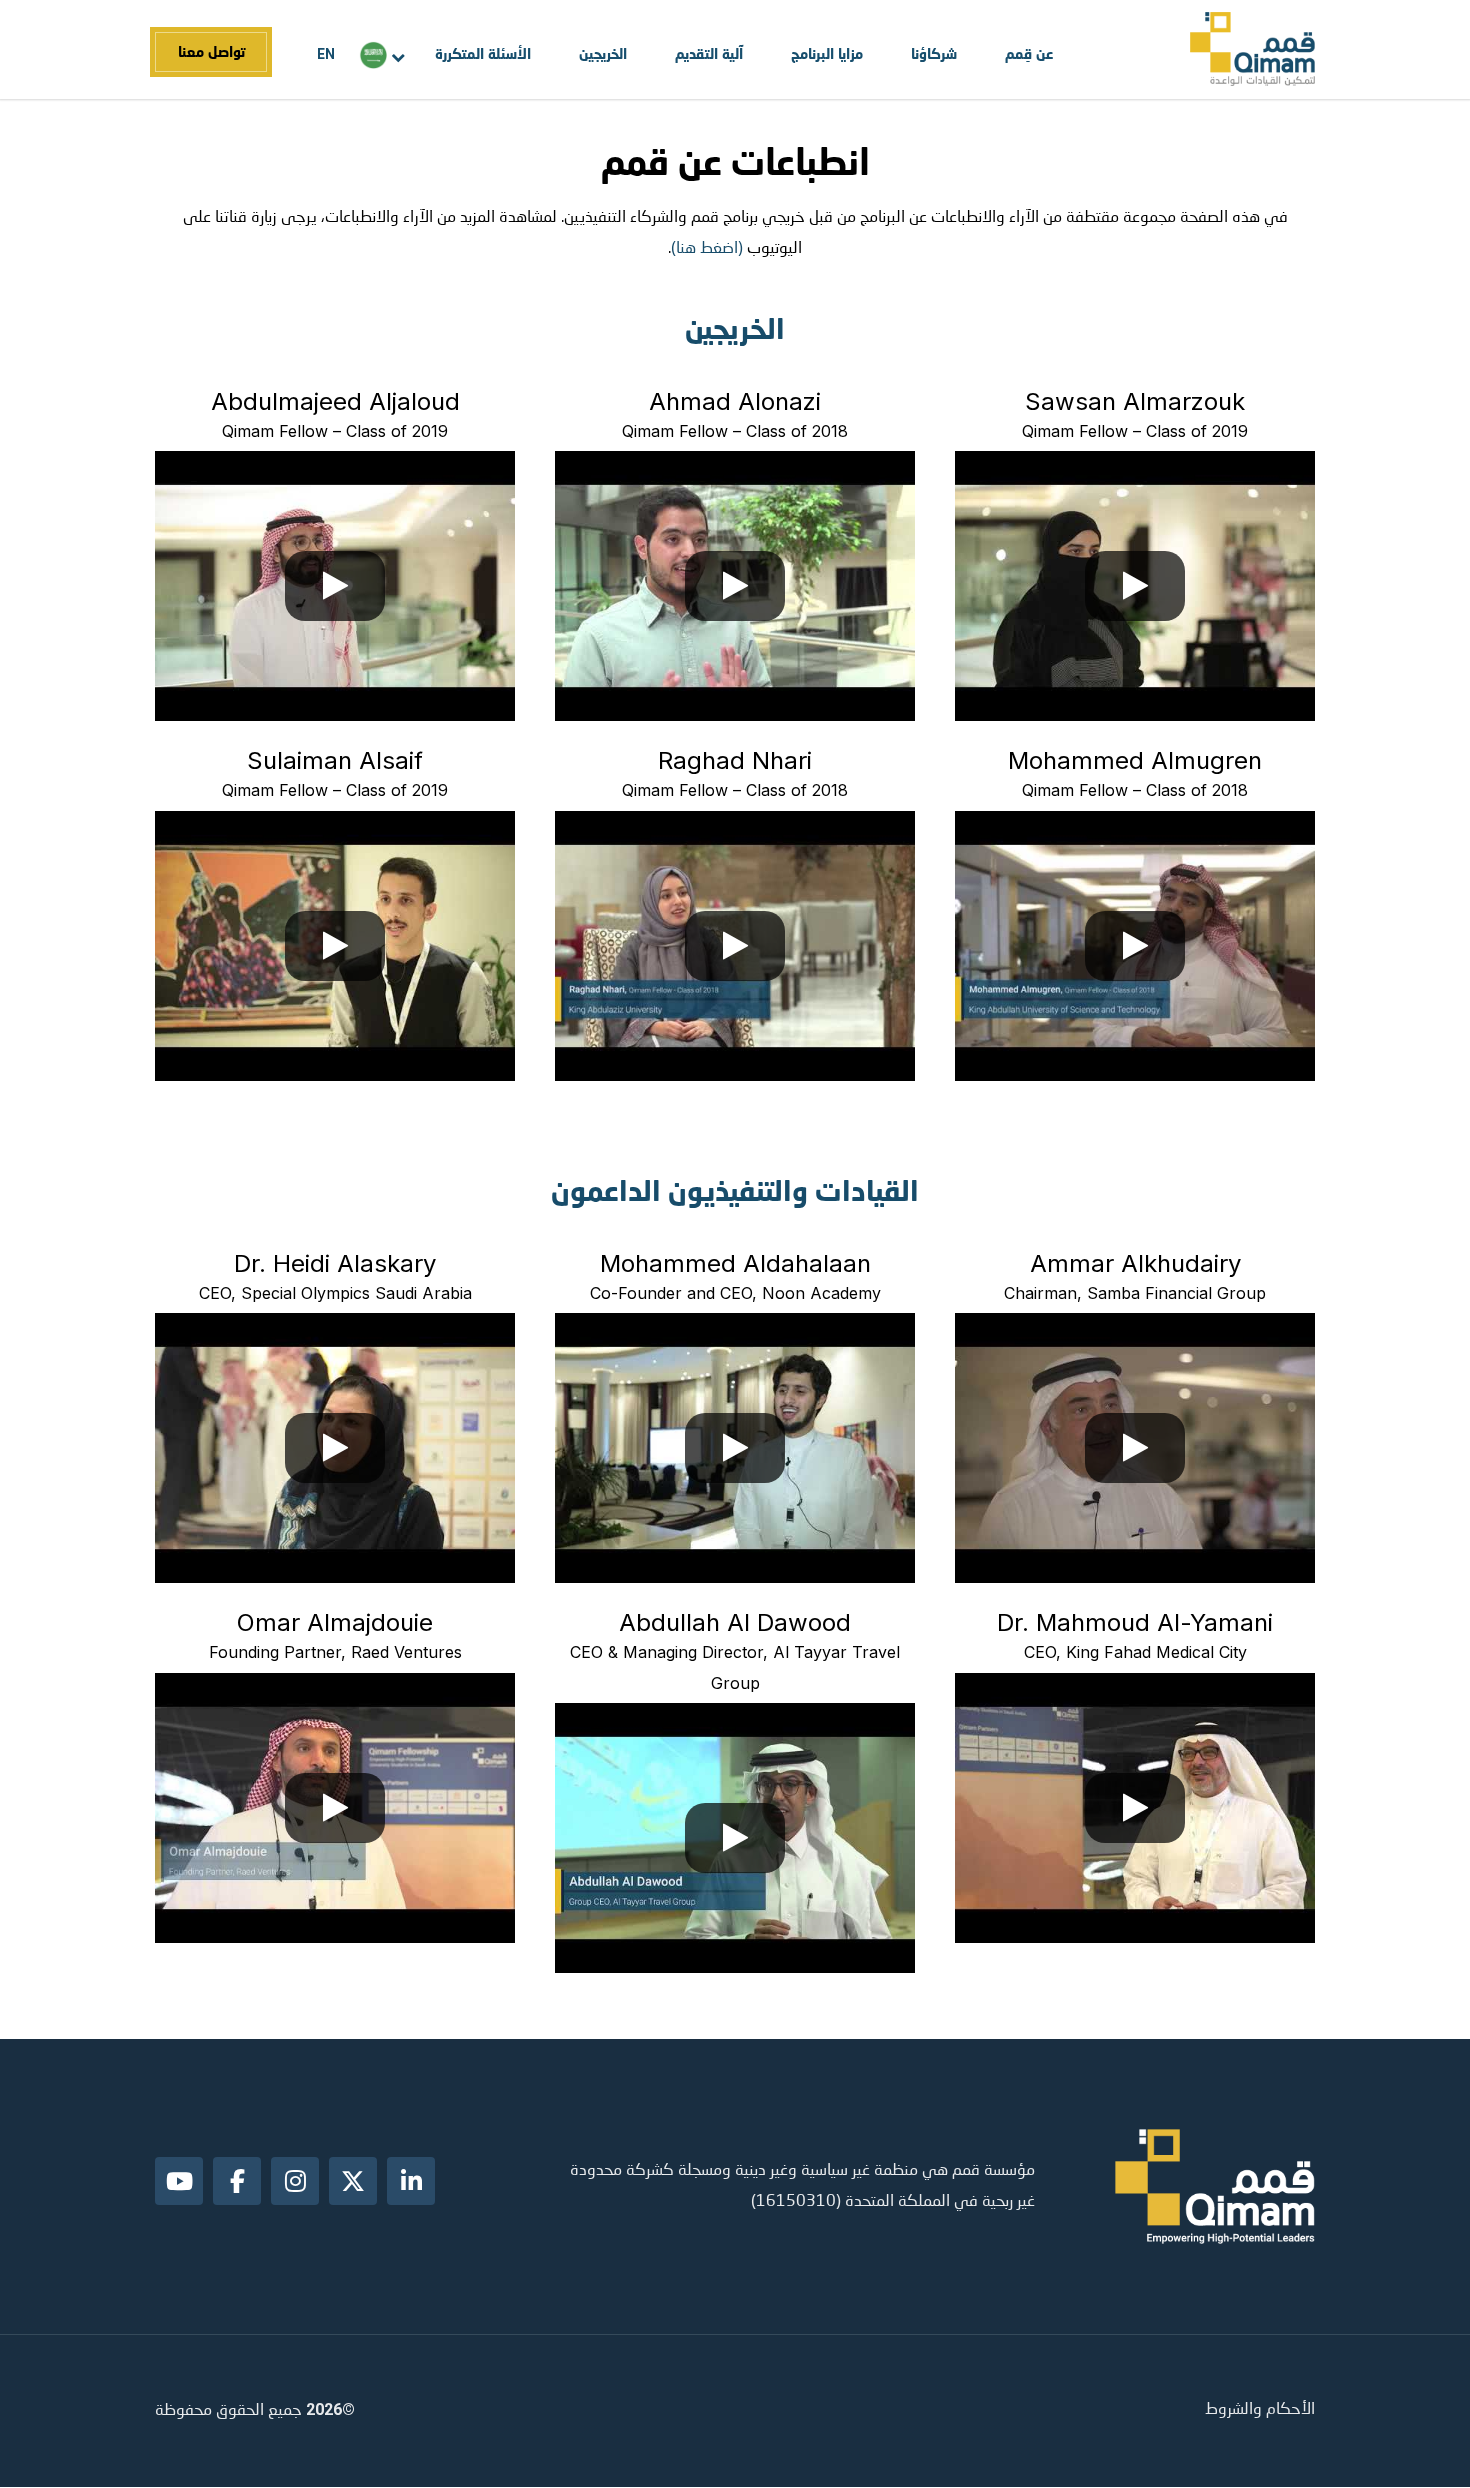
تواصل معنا (211, 51)
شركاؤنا (934, 53)
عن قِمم (1029, 53)
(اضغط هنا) (707, 249)
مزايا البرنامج (827, 53)
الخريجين (603, 53)
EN (326, 54)
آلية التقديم (709, 53)
